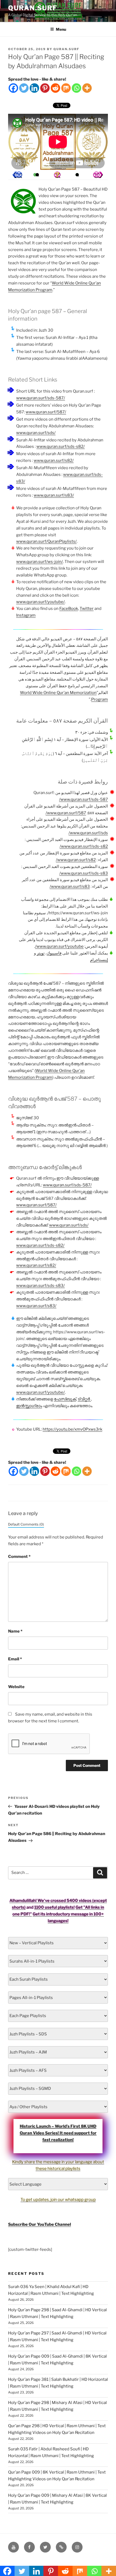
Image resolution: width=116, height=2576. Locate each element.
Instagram (26, 615)
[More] (87, 88)
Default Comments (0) (26, 1524)
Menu (61, 29)
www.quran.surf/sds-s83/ (84, 873)
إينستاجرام (99, 960)
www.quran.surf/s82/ (54, 461)
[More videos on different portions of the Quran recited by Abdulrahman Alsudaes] (77, 175)
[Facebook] (13, 88)
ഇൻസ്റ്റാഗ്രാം (29, 1406)
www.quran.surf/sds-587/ (41, 398)
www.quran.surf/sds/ (36, 433)
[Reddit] (55, 88)
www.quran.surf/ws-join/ (40, 562)
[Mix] (66, 88)
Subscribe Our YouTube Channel (40, 2224)
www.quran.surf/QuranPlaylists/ (46, 541)
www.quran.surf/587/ (46, 412)
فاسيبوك (54, 953)
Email (15, 1659)
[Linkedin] (34, 88)
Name (15, 1631)
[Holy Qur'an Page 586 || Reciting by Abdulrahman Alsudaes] (98, 175)
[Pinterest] (45, 88)
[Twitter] (24, 88)
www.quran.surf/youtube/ (40, 602)
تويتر (41, 953)
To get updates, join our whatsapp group (58, 2200)
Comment (19, 1557)
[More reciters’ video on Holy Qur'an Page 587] (37, 175)
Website (16, 1687)
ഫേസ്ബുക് (65, 1399)
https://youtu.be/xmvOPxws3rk (72, 1429)
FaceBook (69, 609)
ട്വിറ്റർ (84, 1399)
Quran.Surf (33, 8)
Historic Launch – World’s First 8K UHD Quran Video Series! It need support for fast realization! (58, 2133)
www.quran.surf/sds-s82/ (61, 446)
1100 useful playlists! (54, 1907)
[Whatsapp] (76, 88)
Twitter (87, 609)
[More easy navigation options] (57, 175)
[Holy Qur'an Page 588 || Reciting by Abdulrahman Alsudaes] (17, 175)
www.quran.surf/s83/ (54, 495)
